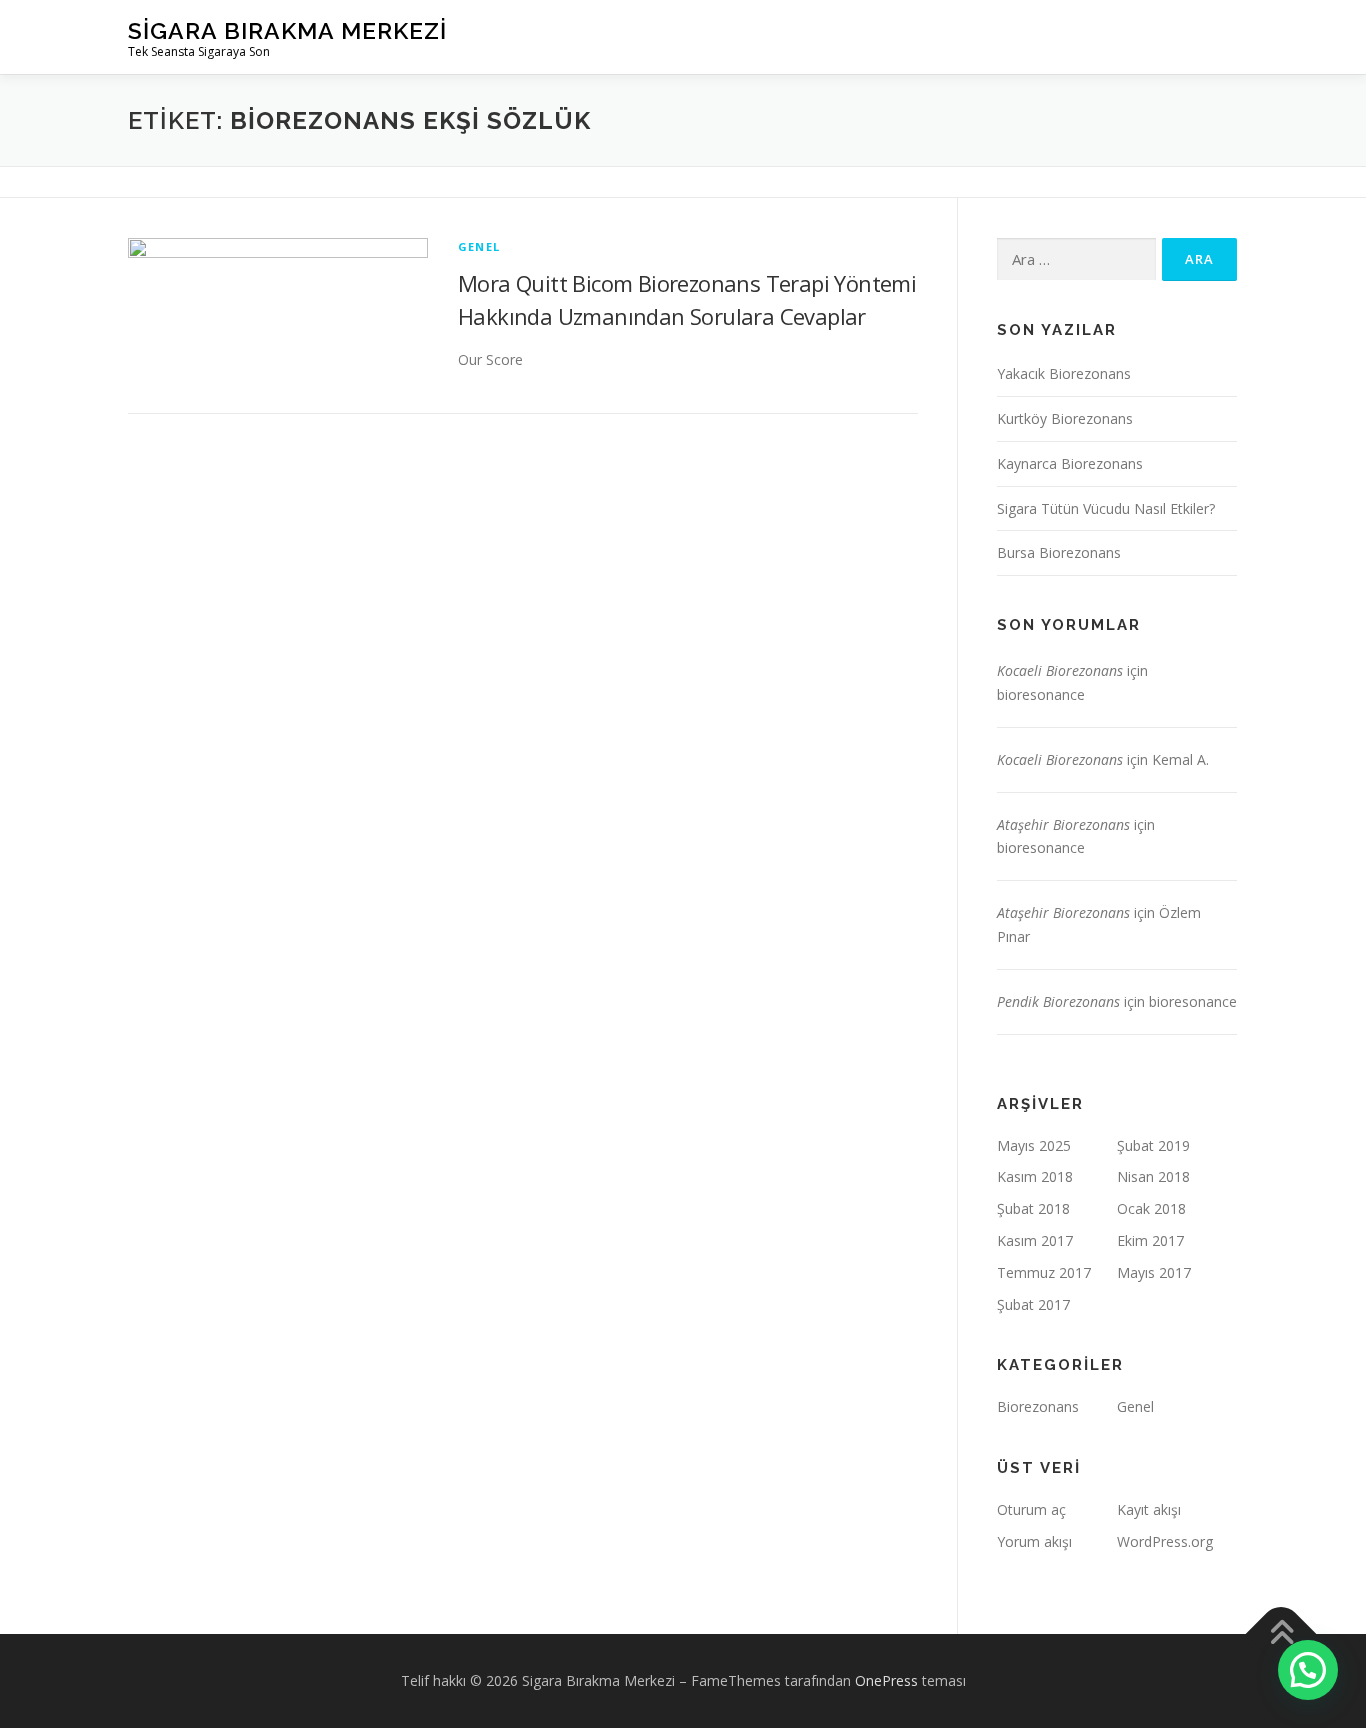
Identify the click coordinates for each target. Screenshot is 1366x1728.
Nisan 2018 (1153, 1176)
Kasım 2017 (1035, 1240)
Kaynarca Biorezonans (1070, 463)
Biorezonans (1038, 1406)
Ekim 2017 (1150, 1240)
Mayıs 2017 (1154, 1272)
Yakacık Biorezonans (1064, 373)
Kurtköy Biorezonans (1065, 418)
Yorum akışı (1034, 1541)
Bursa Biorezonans (1059, 552)
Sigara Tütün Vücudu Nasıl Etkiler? (1106, 508)
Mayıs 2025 (1034, 1145)
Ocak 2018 (1151, 1208)
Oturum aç (1031, 1509)
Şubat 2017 (1033, 1304)
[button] (1308, 1670)
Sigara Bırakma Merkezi (287, 30)
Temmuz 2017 (1044, 1272)
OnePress (886, 1680)
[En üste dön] (1281, 1633)
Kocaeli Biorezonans (1060, 670)
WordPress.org (1165, 1541)
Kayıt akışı (1149, 1509)
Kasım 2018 (1035, 1176)
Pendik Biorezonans (1058, 1001)
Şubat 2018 (1033, 1208)
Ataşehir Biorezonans (1063, 824)
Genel (479, 246)
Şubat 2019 (1153, 1145)
